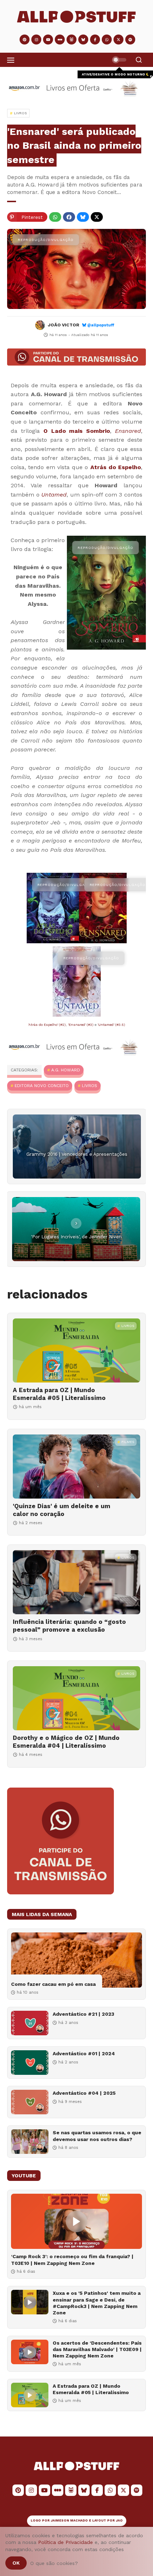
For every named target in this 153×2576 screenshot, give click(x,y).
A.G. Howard (66, 1070)
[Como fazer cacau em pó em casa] (76, 1960)
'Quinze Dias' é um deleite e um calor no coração (62, 1510)
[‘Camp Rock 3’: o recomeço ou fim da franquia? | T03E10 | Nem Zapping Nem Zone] (76, 2221)
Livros (89, 1086)
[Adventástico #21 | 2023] (30, 2023)
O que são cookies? (54, 2563)
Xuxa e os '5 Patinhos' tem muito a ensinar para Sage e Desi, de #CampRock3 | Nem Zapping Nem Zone (97, 2303)
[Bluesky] (83, 217)
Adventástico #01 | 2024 (84, 2053)
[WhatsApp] (55, 217)
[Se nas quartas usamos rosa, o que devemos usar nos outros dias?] (30, 2142)
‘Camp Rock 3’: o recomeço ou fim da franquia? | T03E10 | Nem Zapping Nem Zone (72, 2260)
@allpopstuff (101, 325)
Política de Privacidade (65, 2542)
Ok (16, 2563)
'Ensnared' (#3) (81, 1025)
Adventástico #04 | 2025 (84, 2093)
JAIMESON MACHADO (69, 2520)
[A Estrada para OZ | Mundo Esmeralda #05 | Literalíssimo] (76, 1350)
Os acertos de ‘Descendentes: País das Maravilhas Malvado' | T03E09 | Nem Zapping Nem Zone (97, 2349)
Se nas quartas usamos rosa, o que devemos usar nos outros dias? (97, 2136)
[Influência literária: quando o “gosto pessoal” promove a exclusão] (76, 1582)
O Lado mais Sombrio (77, 431)
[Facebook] (69, 217)
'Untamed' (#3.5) (111, 1025)
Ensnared (128, 431)
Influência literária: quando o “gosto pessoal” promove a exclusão (69, 1626)
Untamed (54, 495)
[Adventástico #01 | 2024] (30, 2063)
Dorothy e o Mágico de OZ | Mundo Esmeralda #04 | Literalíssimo (66, 1742)
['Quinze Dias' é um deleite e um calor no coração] (76, 1467)
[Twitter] (97, 217)
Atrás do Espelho (116, 467)
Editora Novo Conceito (42, 1086)
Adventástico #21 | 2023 (83, 2014)
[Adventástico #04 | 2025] (30, 2102)
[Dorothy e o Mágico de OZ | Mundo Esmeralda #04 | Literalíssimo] (76, 1698)
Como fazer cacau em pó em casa (53, 1984)
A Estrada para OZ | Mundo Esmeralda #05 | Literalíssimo (59, 1394)
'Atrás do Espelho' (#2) (47, 1025)
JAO (119, 2520)
